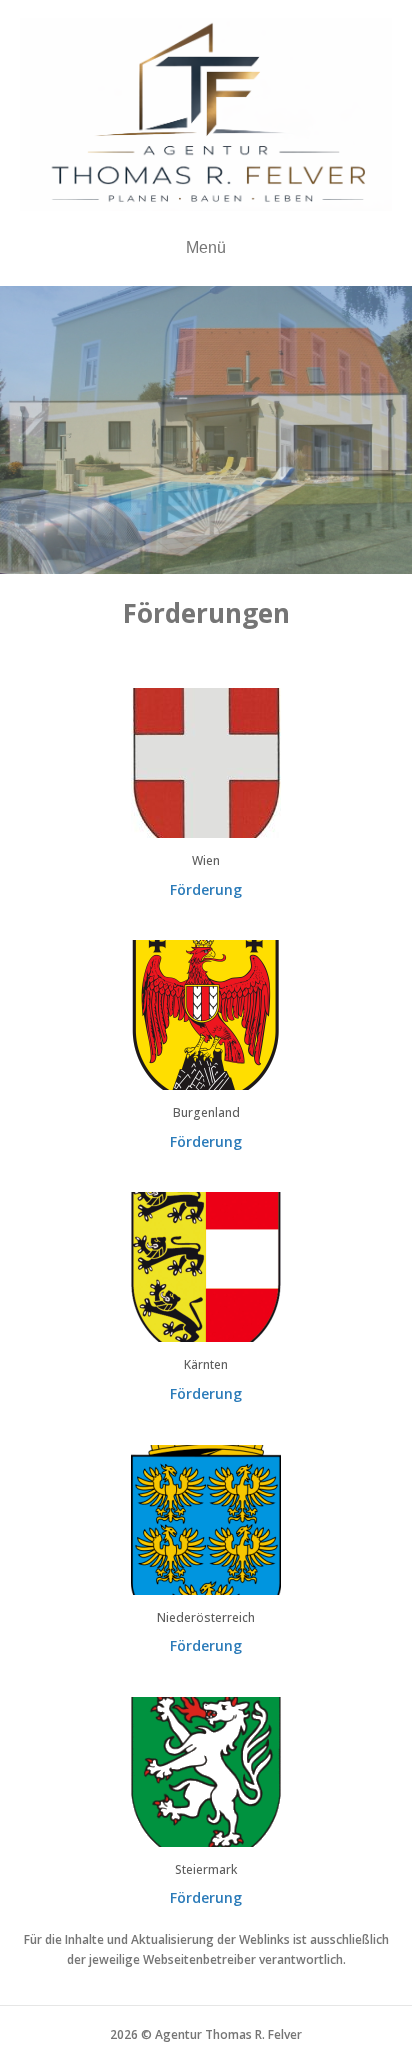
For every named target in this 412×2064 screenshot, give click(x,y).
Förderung (206, 889)
